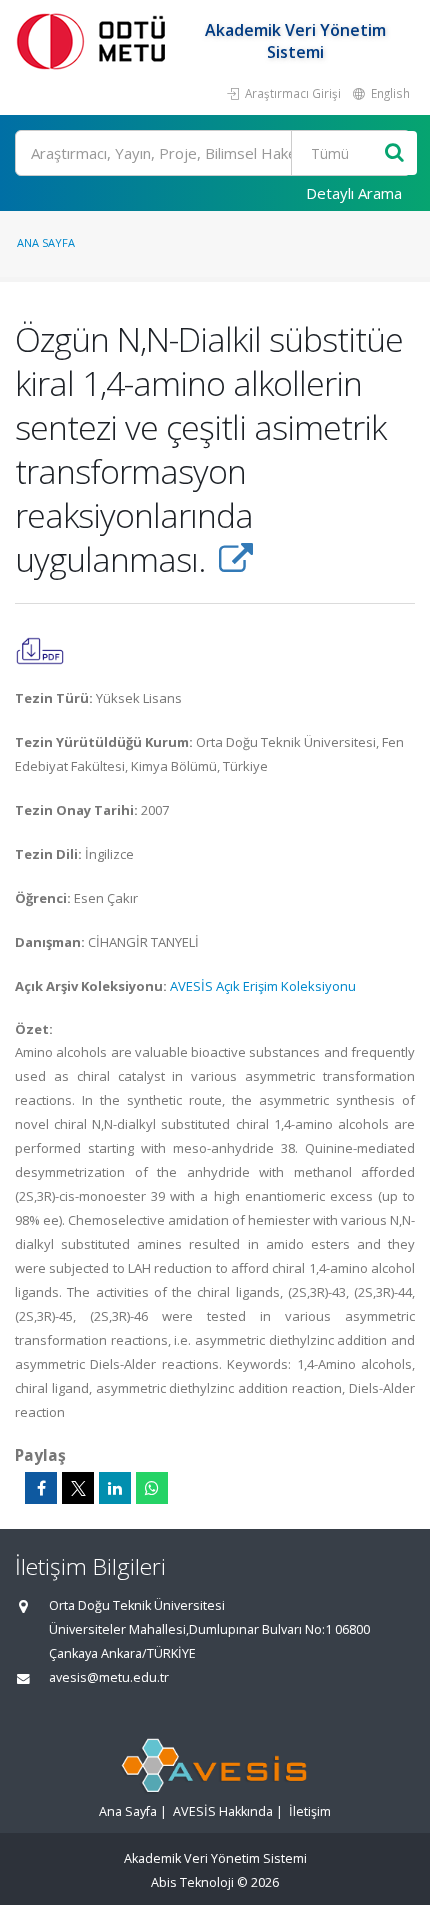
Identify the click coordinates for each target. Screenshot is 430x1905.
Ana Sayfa (46, 242)
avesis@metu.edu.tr (109, 1677)
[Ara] (394, 153)
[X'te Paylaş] (78, 1488)
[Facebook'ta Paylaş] (41, 1488)
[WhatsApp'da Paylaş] (152, 1488)
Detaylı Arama (354, 193)
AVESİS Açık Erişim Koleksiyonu (263, 986)
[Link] (235, 559)
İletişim (310, 1811)
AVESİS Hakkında (223, 1811)
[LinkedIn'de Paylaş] (115, 1488)
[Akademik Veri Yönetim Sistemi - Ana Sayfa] (95, 40)
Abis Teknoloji (192, 1882)
